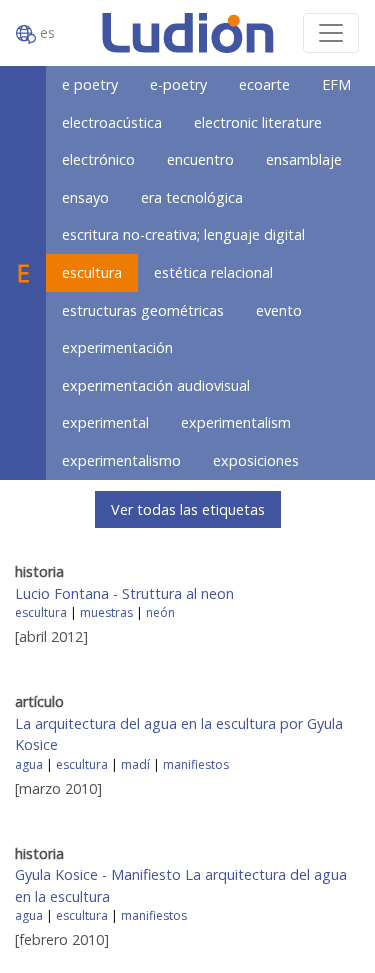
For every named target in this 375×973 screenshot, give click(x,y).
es (45, 32)
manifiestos (196, 764)
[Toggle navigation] (331, 33)
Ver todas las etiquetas (188, 509)
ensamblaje (304, 159)
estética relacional (213, 272)
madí (135, 764)
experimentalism (236, 422)
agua (29, 764)
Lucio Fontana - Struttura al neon (124, 593)
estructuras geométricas (143, 310)
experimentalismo (121, 460)
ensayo (85, 197)
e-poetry (178, 84)
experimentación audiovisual (156, 385)
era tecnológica (192, 197)
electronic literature (258, 122)
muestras (106, 612)
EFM (336, 84)
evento (279, 310)
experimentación (117, 347)
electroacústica (112, 122)
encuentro (200, 159)
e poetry (90, 84)
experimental (105, 422)
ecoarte (264, 84)
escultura (92, 272)
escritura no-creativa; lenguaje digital (183, 234)
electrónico (98, 159)
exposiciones (256, 460)
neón (160, 612)
